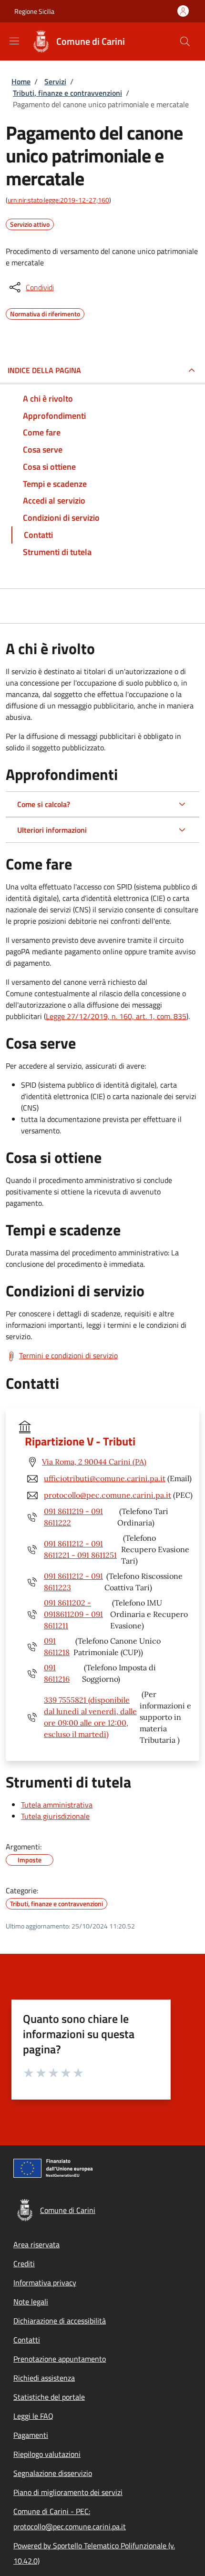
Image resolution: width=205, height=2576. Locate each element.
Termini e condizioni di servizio (68, 1355)
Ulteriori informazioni (52, 830)
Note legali (31, 2302)
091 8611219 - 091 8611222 (73, 1517)
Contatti (27, 2340)
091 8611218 (57, 1647)
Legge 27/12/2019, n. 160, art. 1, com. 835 (116, 1016)
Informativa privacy (45, 2283)
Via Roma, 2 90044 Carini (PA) (94, 1462)
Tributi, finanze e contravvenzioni (67, 93)
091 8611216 (57, 1673)
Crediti (24, 2263)
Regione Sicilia (34, 11)
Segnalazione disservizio (53, 2473)
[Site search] (185, 41)
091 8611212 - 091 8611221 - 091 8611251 (80, 1549)
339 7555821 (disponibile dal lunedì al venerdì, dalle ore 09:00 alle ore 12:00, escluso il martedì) (90, 1717)
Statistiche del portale (49, 2397)
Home (21, 81)
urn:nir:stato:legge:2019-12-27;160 (58, 200)
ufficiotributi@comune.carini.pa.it (105, 1478)
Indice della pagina (44, 370)
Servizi (55, 81)
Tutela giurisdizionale (55, 1816)
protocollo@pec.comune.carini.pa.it (108, 1495)
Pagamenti (31, 2435)
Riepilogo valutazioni (47, 2454)
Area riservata (36, 2244)
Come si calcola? (44, 804)
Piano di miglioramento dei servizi (68, 2492)
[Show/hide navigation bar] (14, 41)
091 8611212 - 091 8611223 (73, 1582)
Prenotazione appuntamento (60, 2359)
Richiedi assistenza (44, 2378)
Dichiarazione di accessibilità (60, 2321)
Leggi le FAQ (33, 2416)
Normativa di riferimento (45, 313)
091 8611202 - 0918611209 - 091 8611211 (73, 1614)
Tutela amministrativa (57, 1805)
